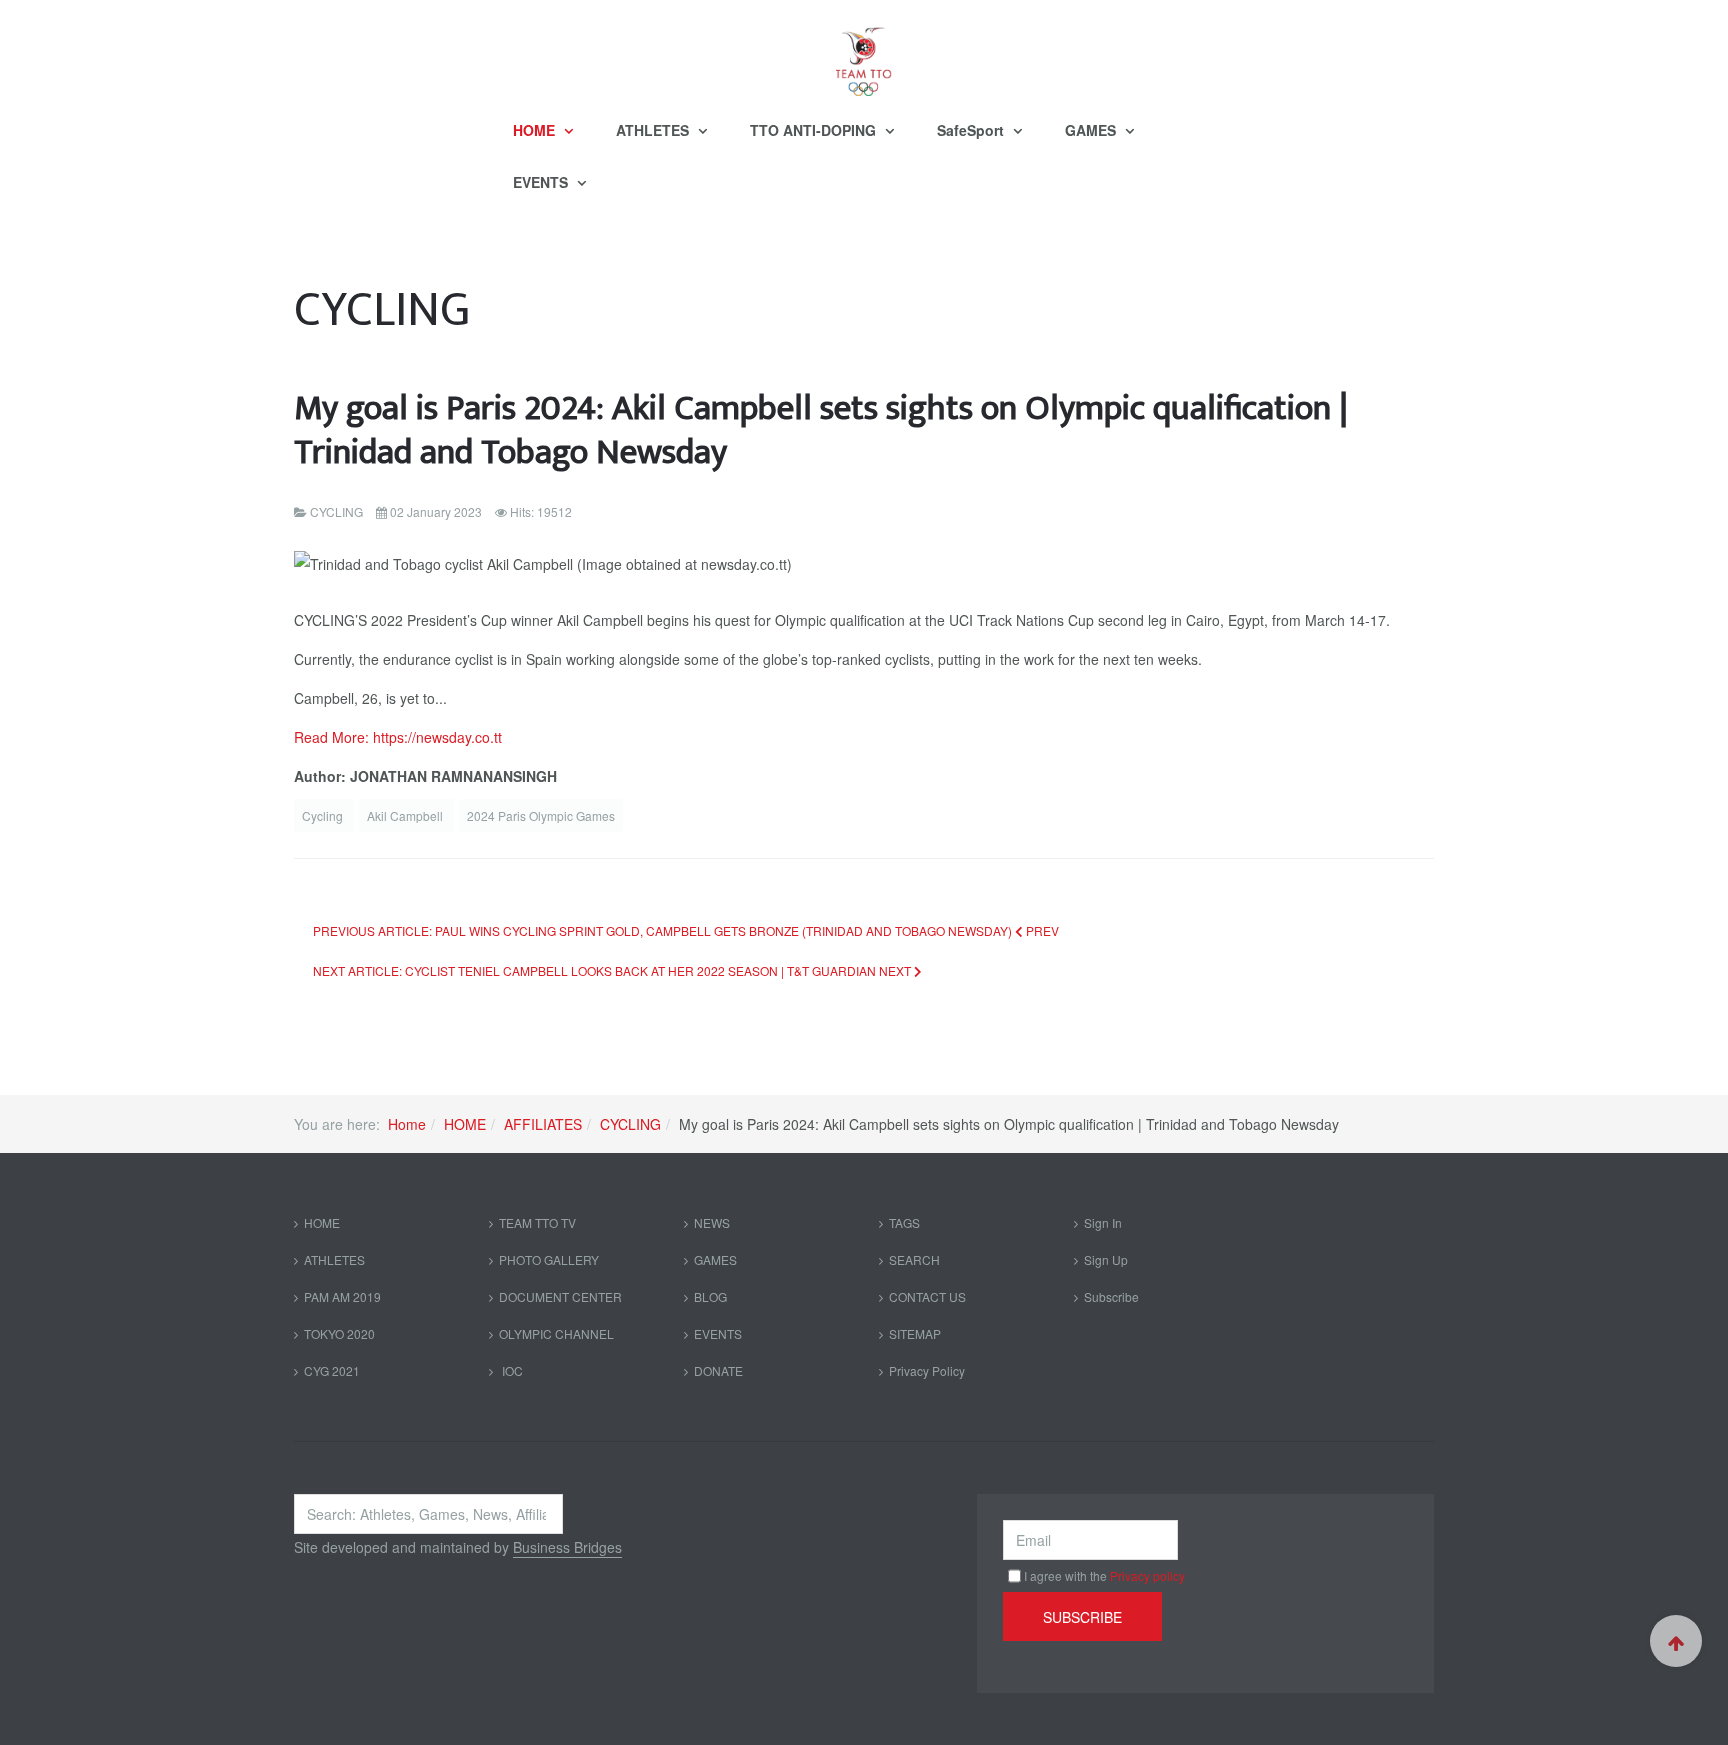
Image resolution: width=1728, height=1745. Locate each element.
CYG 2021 (332, 1370)
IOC (511, 1370)
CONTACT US (927, 1296)
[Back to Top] (1676, 1641)
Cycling (324, 815)
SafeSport (972, 130)
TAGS (904, 1222)
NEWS (712, 1222)
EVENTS (542, 182)
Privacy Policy (927, 1370)
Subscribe (1111, 1296)
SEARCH (914, 1259)
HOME (536, 130)
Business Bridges (567, 1547)
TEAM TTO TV (537, 1222)
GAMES (1092, 130)
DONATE (718, 1370)
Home (407, 1124)
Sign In (1103, 1222)
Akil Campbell (406, 815)
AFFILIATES (543, 1124)
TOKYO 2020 (339, 1333)
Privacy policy (1147, 1575)
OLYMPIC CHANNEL (556, 1333)
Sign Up (1106, 1259)
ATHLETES (654, 130)
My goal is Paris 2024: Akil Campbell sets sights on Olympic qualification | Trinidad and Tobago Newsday (821, 430)
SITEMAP (915, 1333)
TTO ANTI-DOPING (815, 130)
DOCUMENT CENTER (560, 1296)
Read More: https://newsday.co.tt (398, 737)
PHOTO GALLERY (549, 1259)
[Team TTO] (864, 52)
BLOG (710, 1296)
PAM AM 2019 (342, 1296)
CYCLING (630, 1124)
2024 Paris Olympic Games (541, 815)
